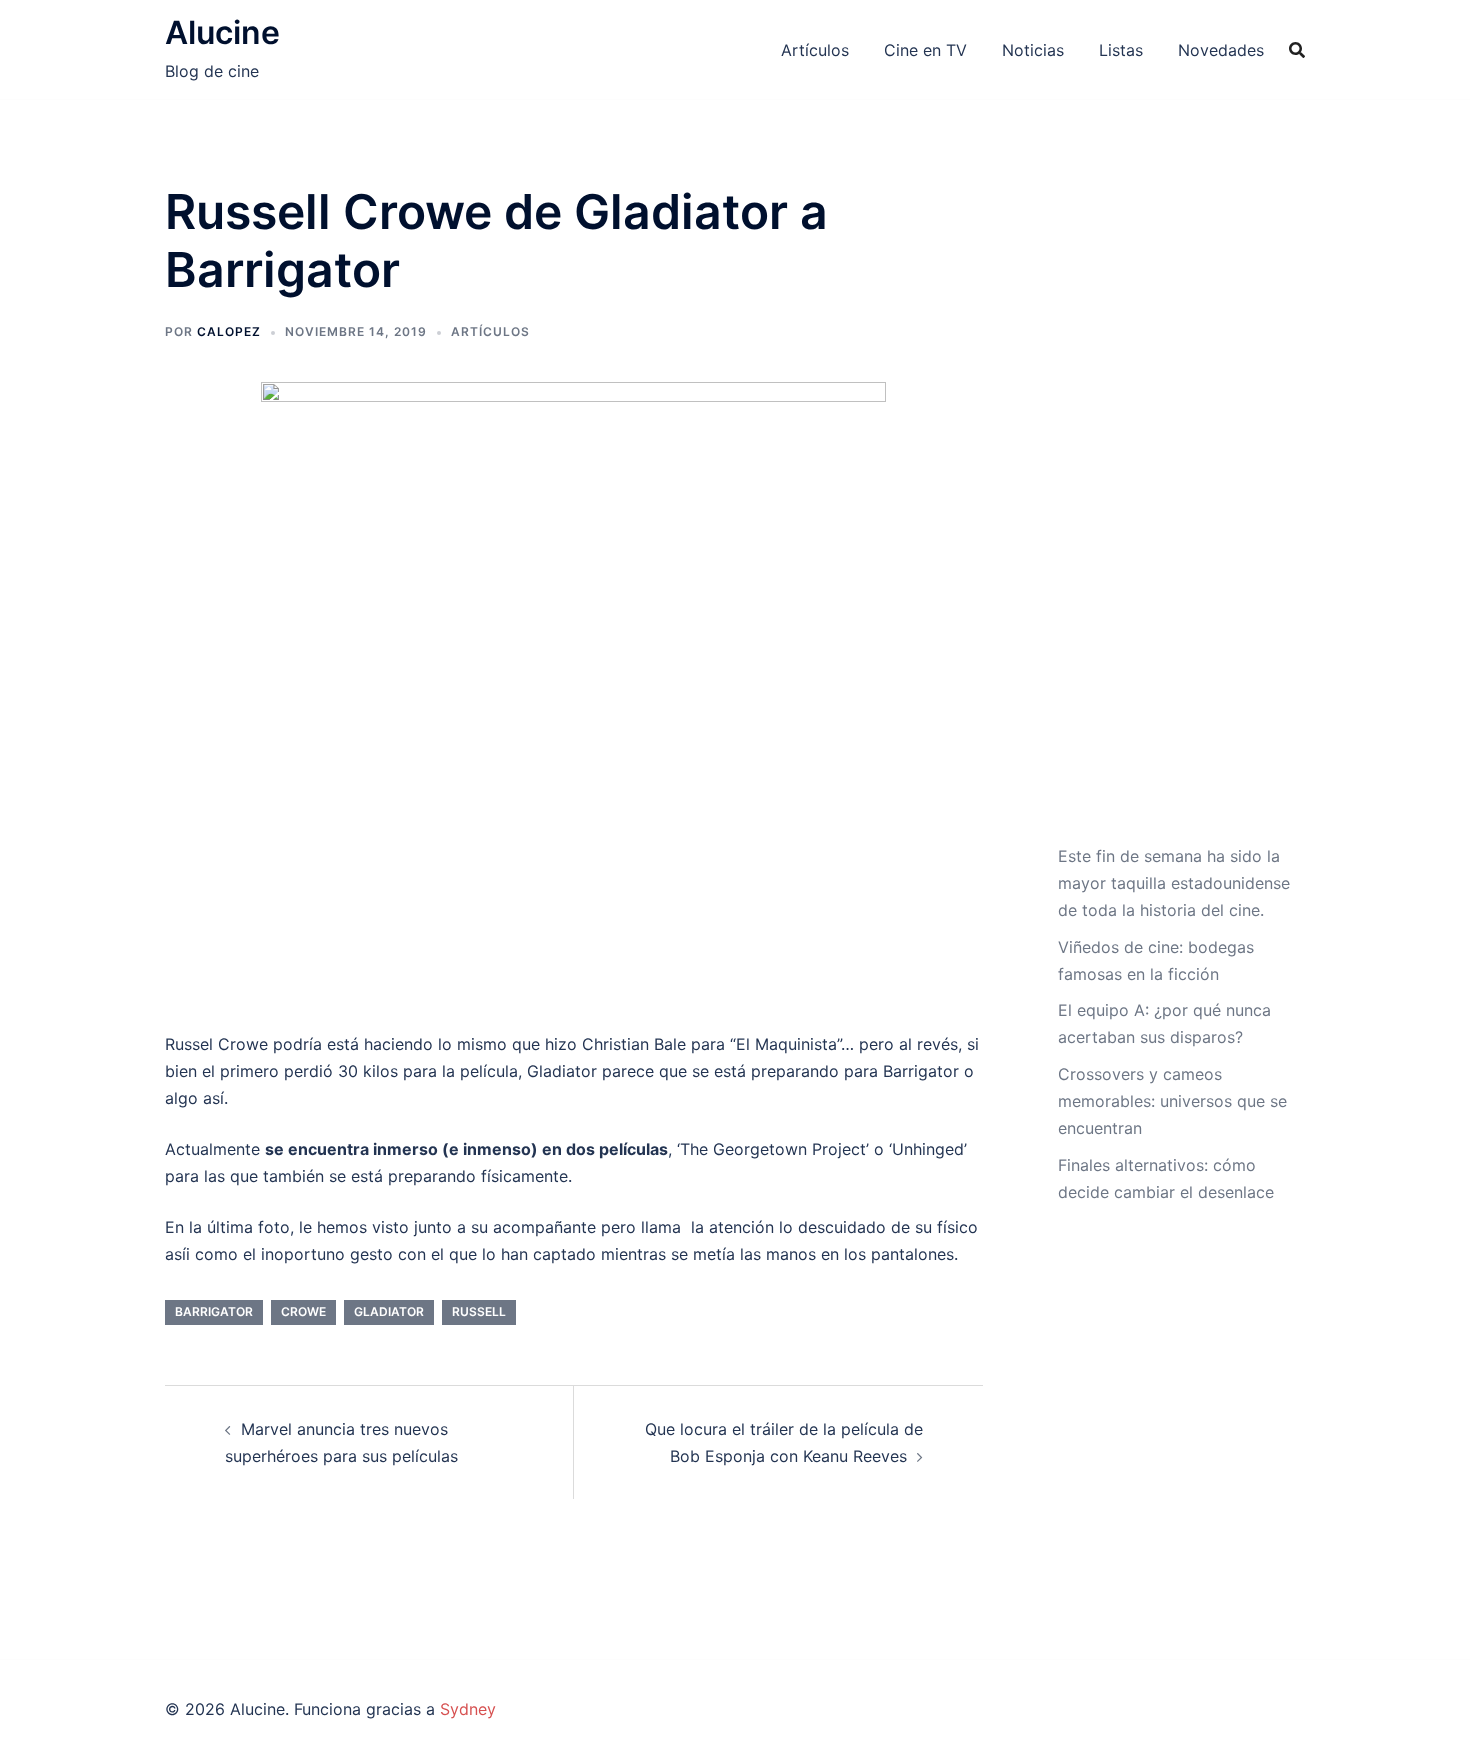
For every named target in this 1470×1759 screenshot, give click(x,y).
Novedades (1221, 50)
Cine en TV (925, 50)
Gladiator (389, 1311)
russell (479, 1311)
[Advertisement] (1174, 513)
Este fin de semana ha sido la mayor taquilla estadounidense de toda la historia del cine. (1174, 883)
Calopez (229, 331)
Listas (1121, 50)
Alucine (222, 32)
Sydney (468, 1709)
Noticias (1033, 50)
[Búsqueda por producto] (1297, 50)
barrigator (214, 1311)
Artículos (815, 50)
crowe (303, 1311)
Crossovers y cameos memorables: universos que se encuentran (1172, 1101)
